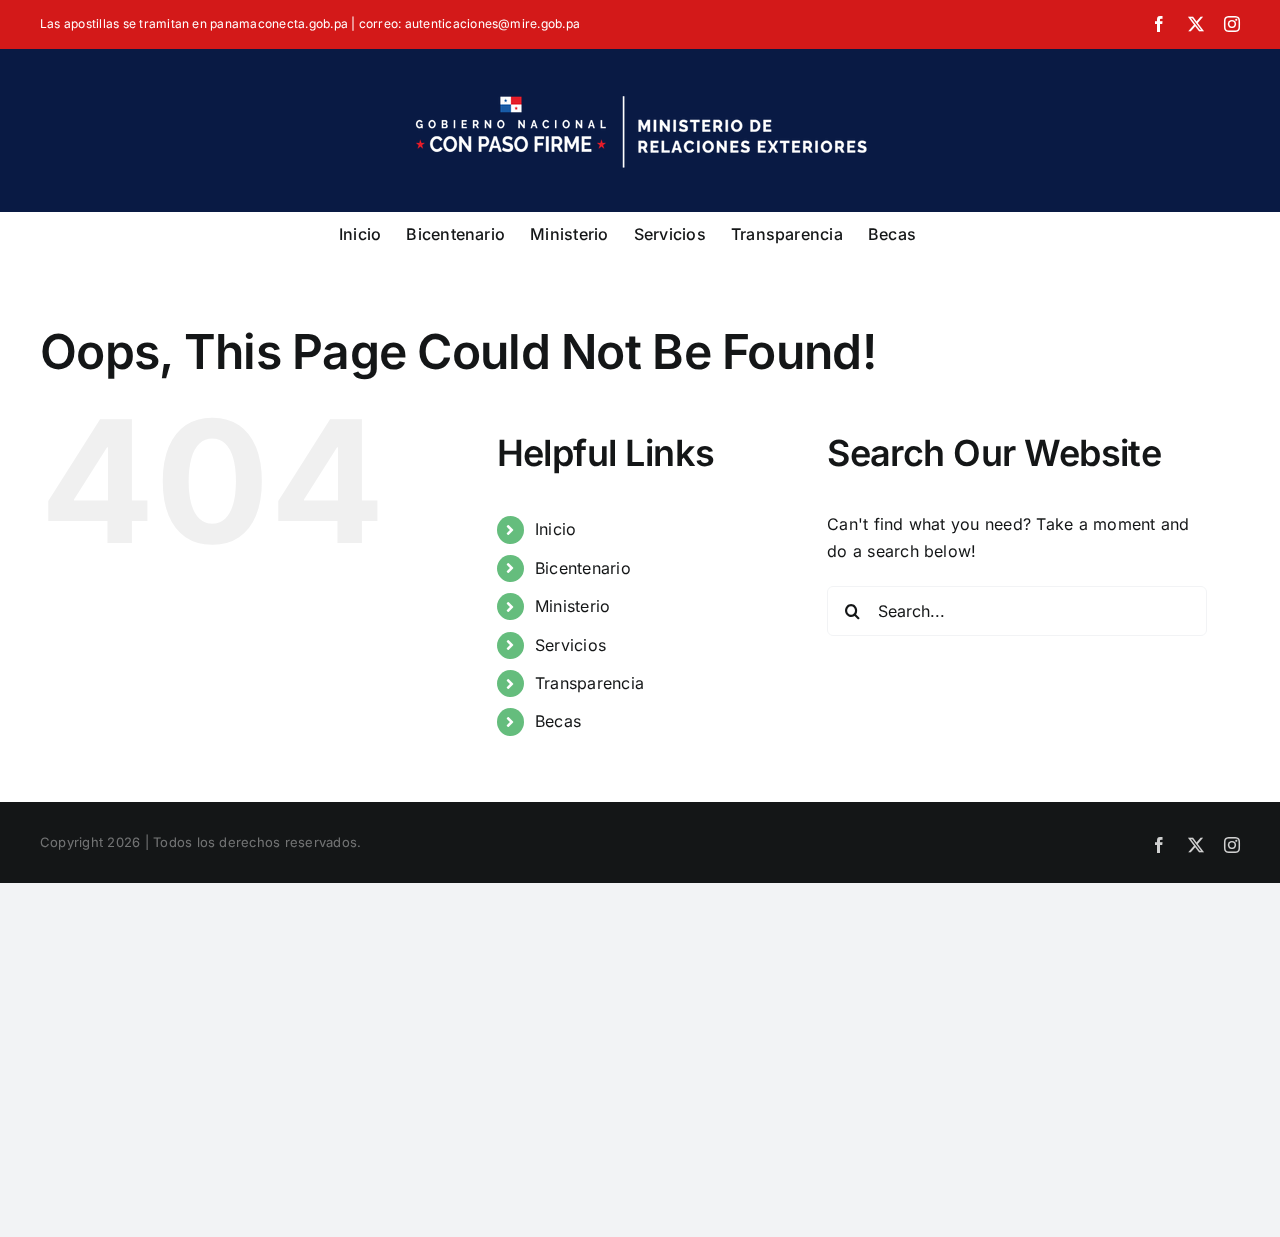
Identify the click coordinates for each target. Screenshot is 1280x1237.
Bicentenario (583, 568)
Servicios (570, 645)
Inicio (555, 529)
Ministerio (572, 606)
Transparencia (589, 683)
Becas (558, 721)
